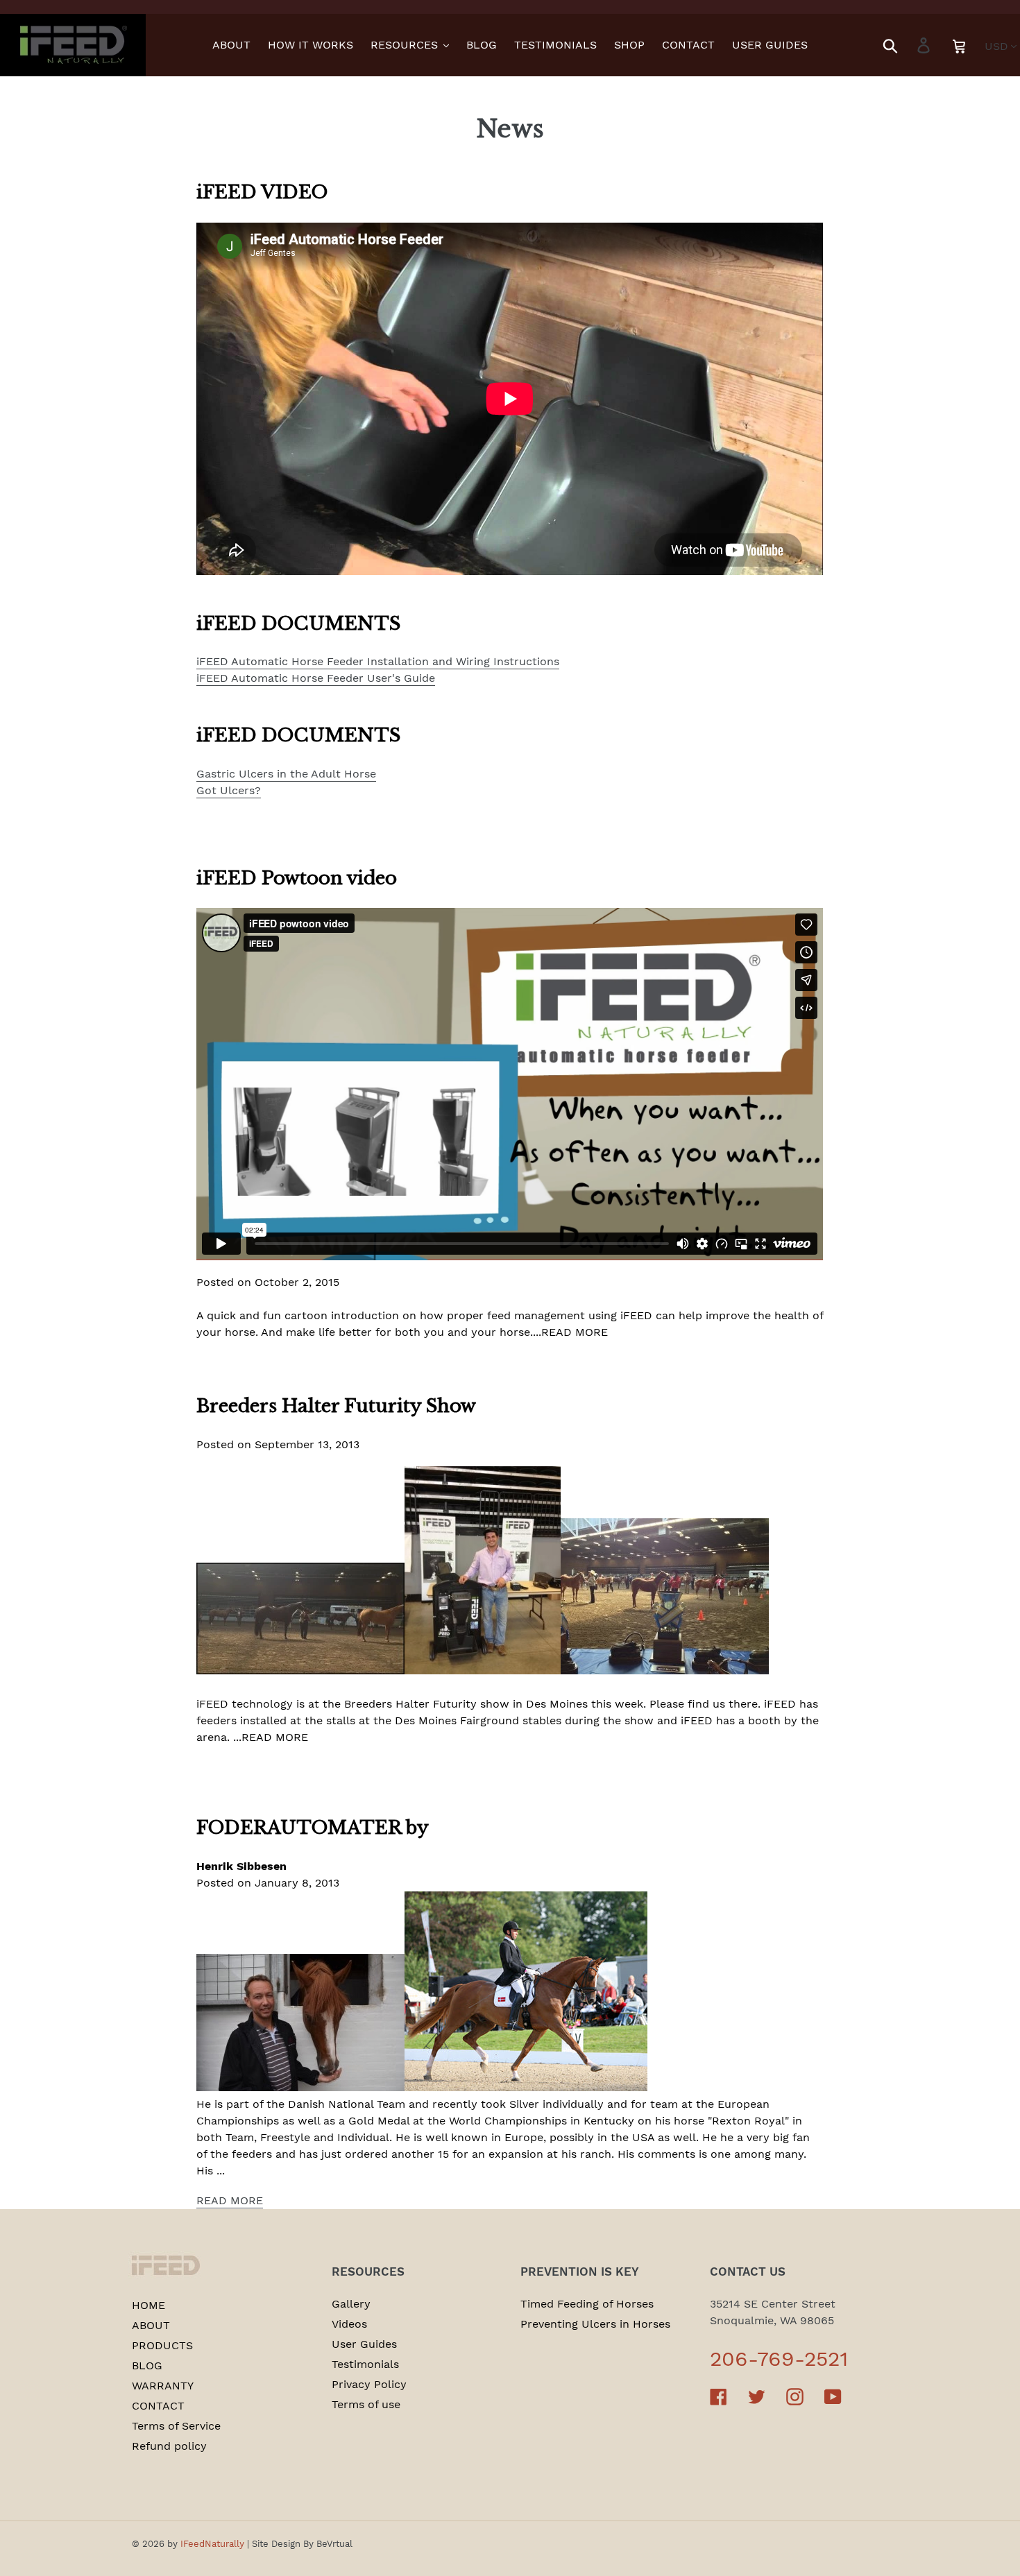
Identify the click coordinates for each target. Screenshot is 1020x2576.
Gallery (351, 2304)
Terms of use (366, 2404)
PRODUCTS (162, 2345)
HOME (148, 2305)
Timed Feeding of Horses (587, 2304)
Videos (349, 2324)
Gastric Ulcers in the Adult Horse (286, 774)
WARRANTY (163, 2386)
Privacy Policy (369, 2384)
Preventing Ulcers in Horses (595, 2324)
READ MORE (230, 2200)
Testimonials (365, 2364)
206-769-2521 (779, 2359)
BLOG (147, 2365)
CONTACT (158, 2406)
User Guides (364, 2344)
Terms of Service (176, 2426)
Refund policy (169, 2446)
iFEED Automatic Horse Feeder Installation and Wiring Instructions (378, 661)
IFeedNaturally (212, 2544)
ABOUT (151, 2325)
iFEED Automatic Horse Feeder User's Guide (316, 678)
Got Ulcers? (229, 790)
